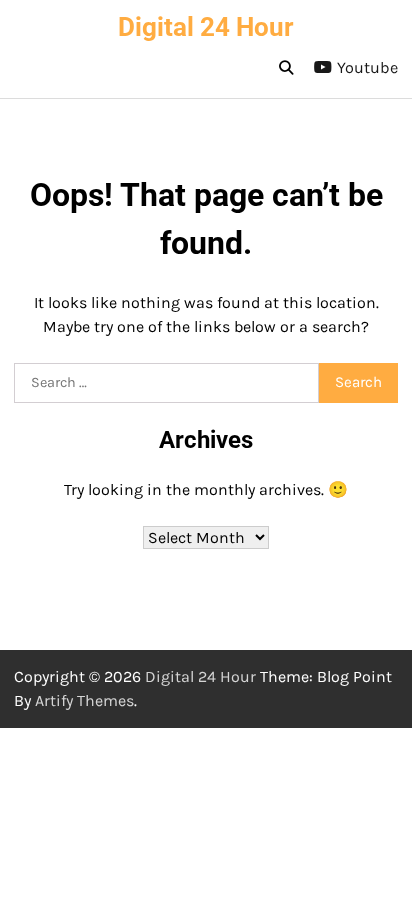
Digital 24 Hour (206, 26)
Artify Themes (84, 700)
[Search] (286, 68)
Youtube (367, 67)
